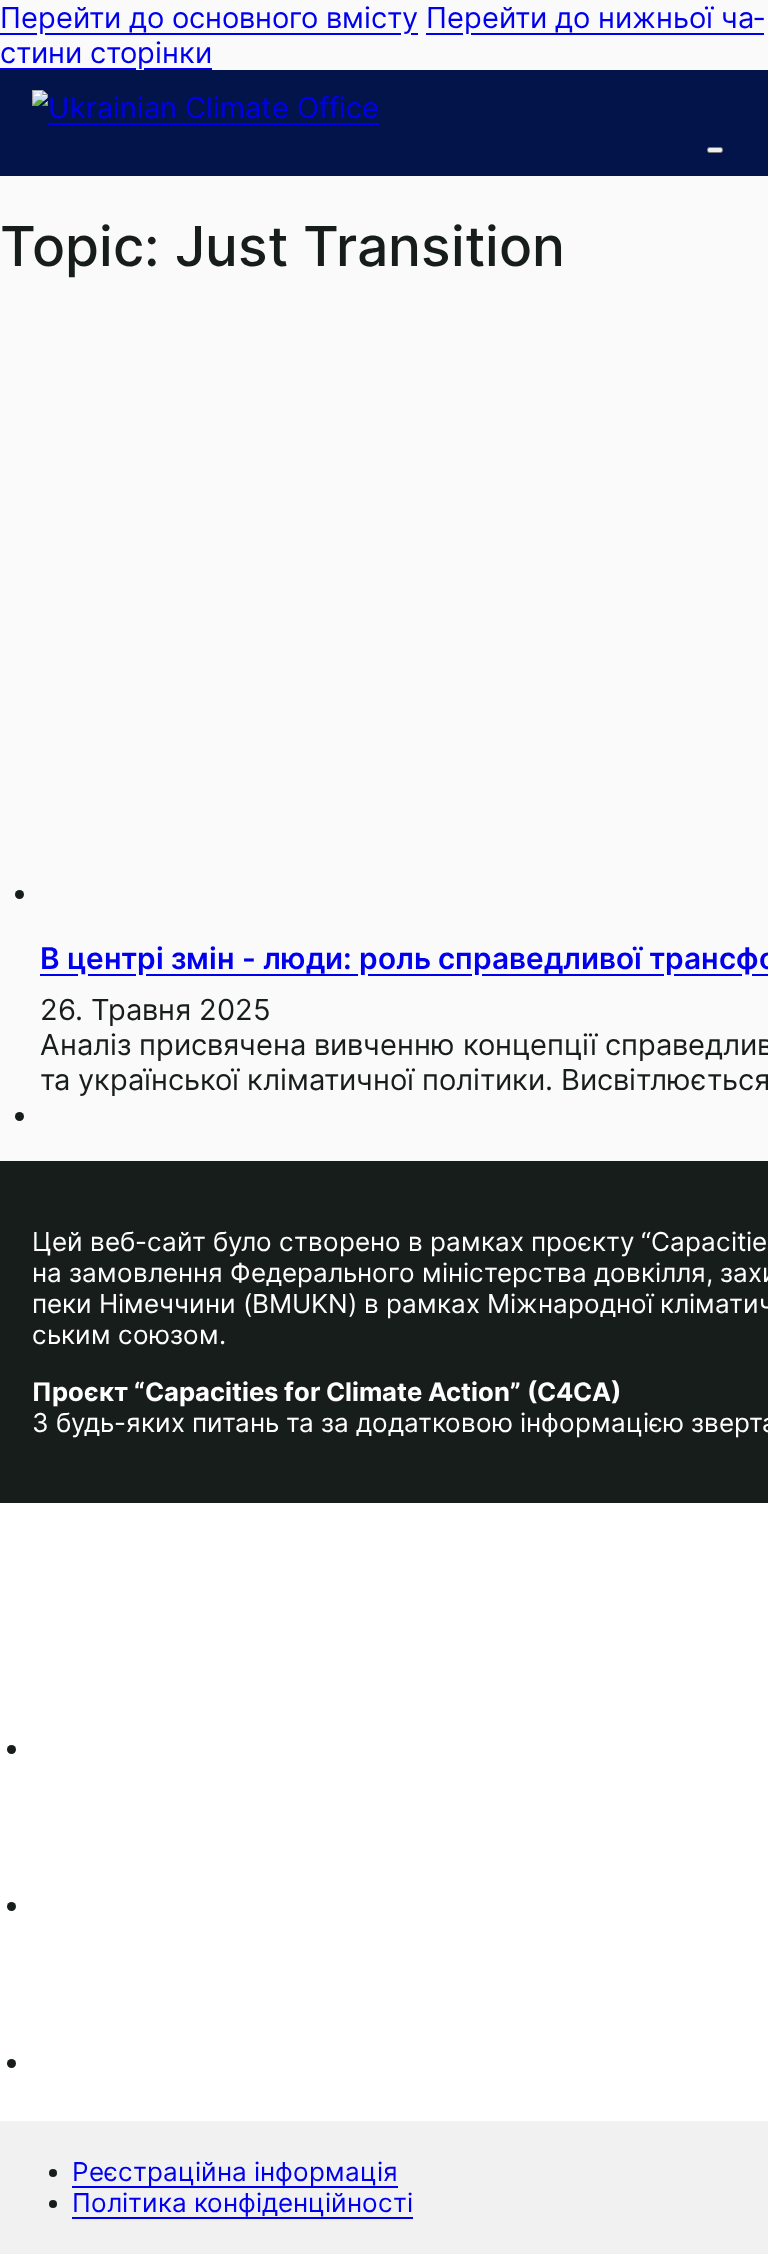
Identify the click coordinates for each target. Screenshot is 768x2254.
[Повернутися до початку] (698, 2199)
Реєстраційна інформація (235, 2171)
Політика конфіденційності (242, 2202)
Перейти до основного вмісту (209, 17)
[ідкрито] (715, 150)
